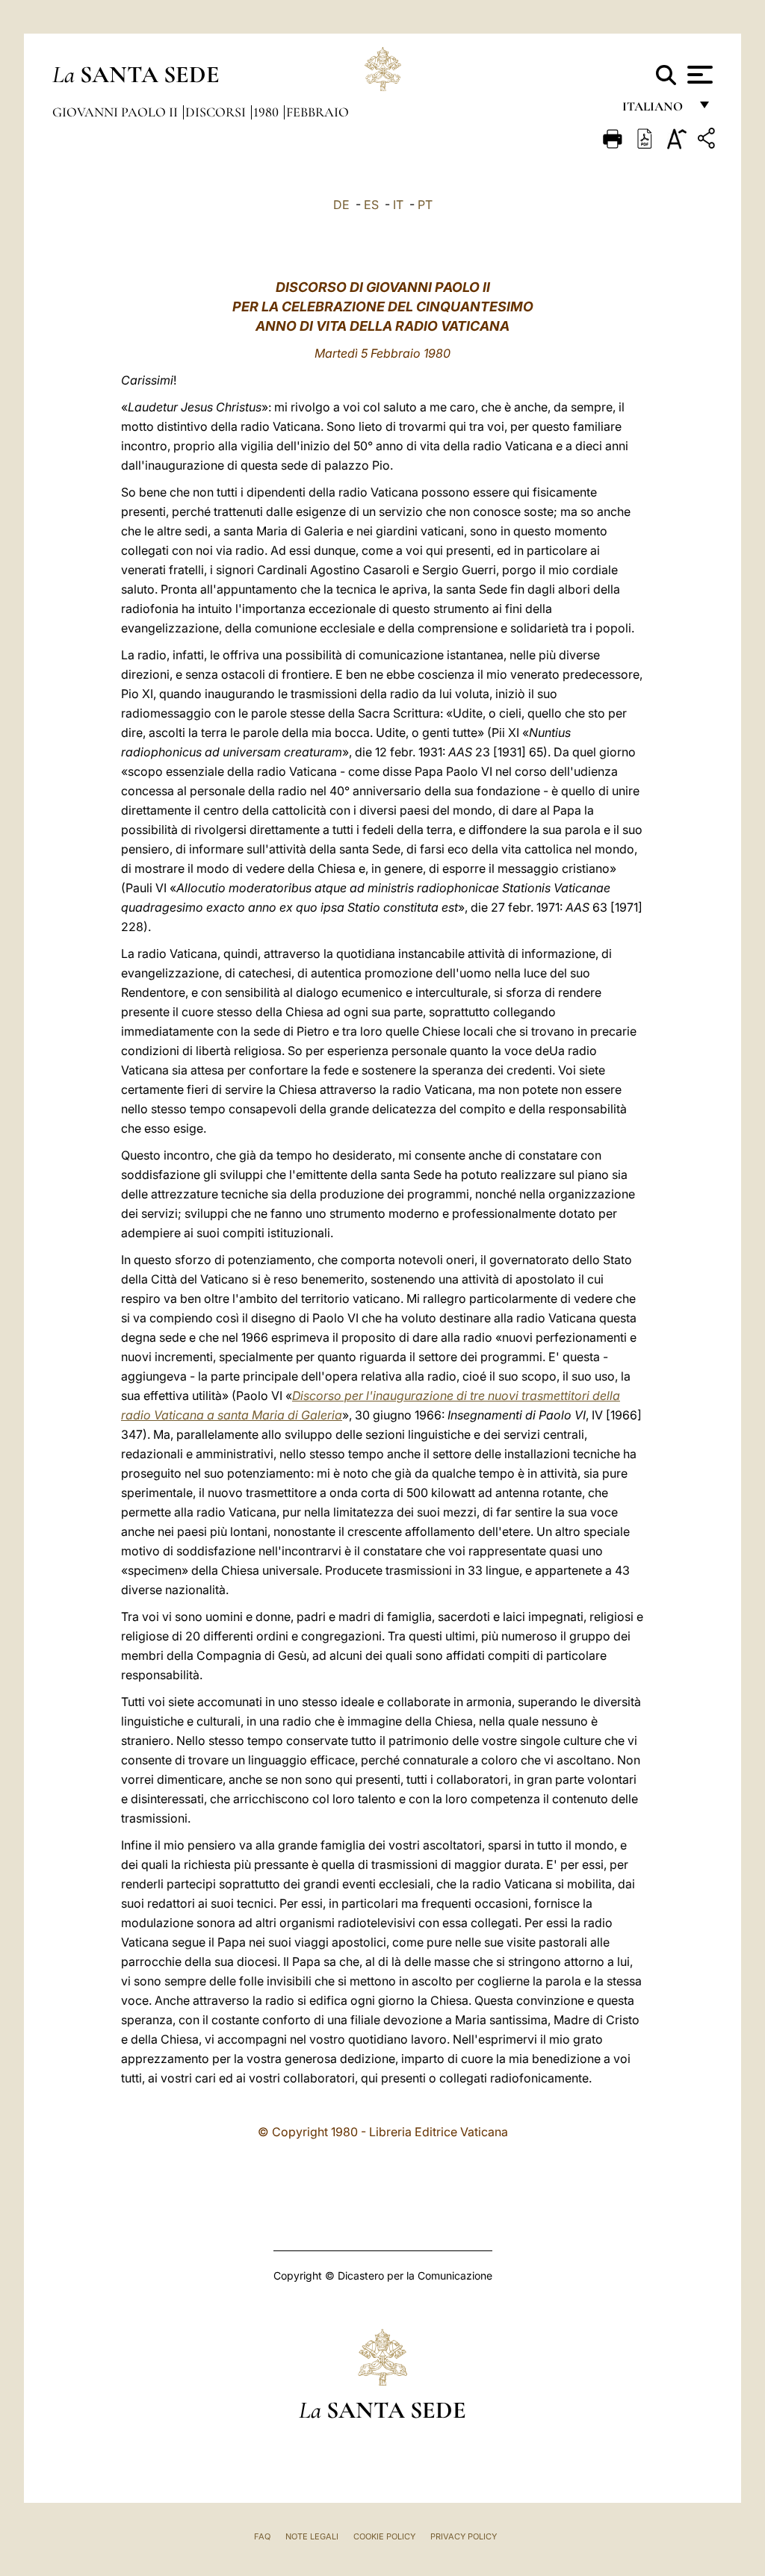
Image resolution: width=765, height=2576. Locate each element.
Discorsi (217, 112)
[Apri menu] (698, 75)
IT (398, 205)
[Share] (708, 141)
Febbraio (318, 112)
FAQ (262, 2536)
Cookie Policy (384, 2536)
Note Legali (312, 2536)
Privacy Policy (464, 2536)
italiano (656, 110)
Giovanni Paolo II (117, 112)
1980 (267, 112)
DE (341, 205)
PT (425, 205)
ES (371, 205)
